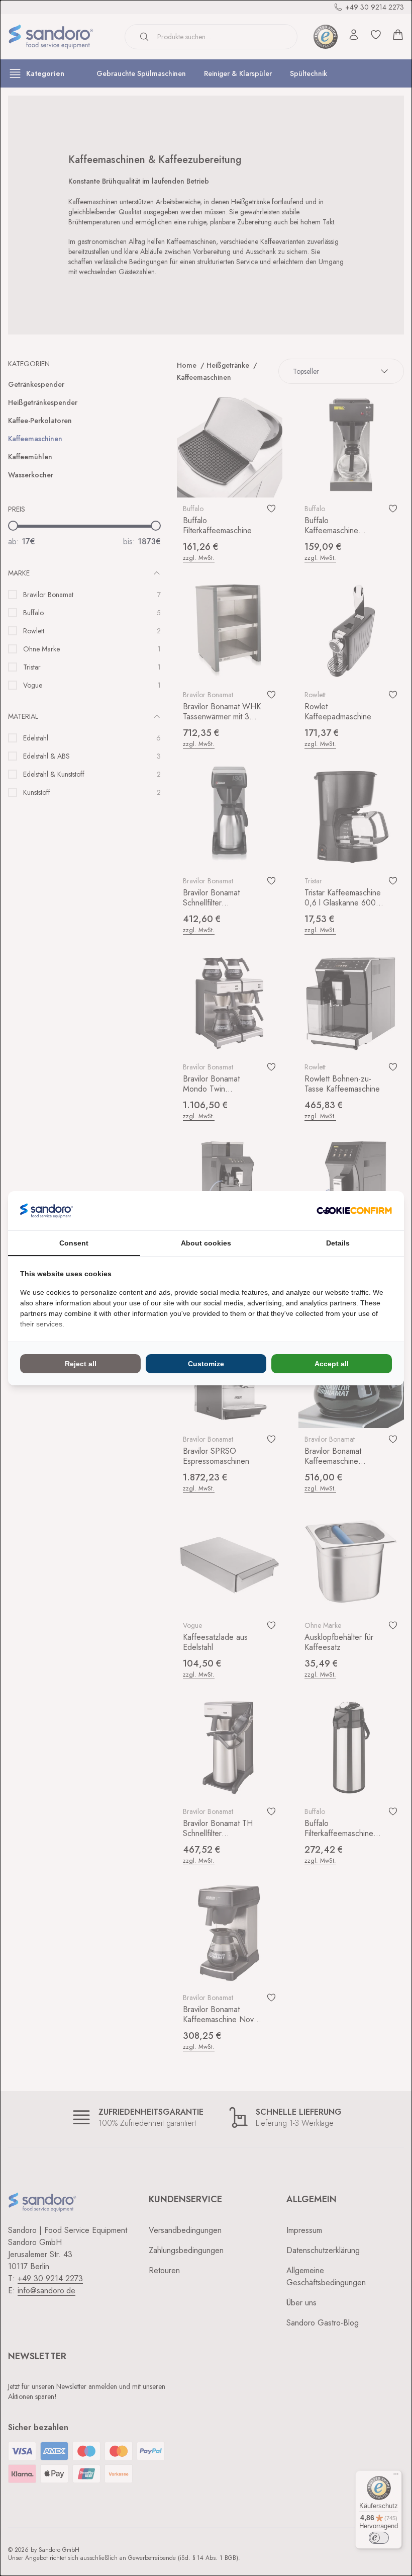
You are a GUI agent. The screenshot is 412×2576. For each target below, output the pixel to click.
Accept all (332, 1364)
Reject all (81, 1364)
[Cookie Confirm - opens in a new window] (354, 1211)
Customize (206, 1364)
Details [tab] (338, 1243)
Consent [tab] (74, 1243)
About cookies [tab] (206, 1243)
